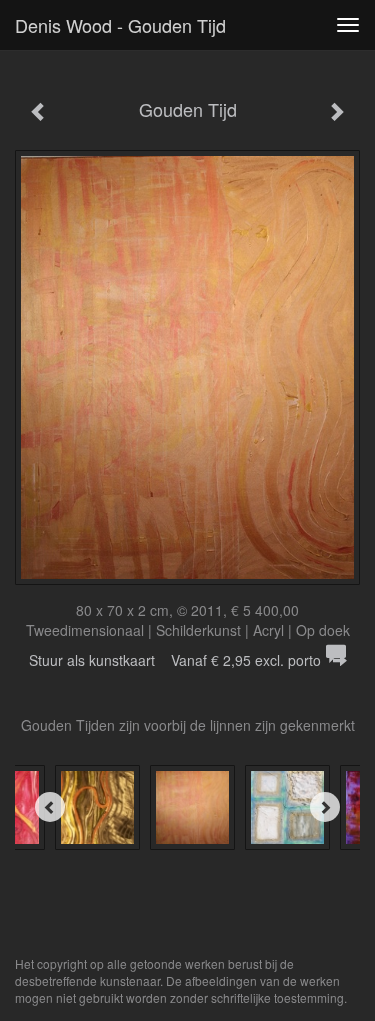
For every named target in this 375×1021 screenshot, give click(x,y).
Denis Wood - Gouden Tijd (120, 25)
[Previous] (50, 807)
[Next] (325, 807)
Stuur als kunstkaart (175, 660)
